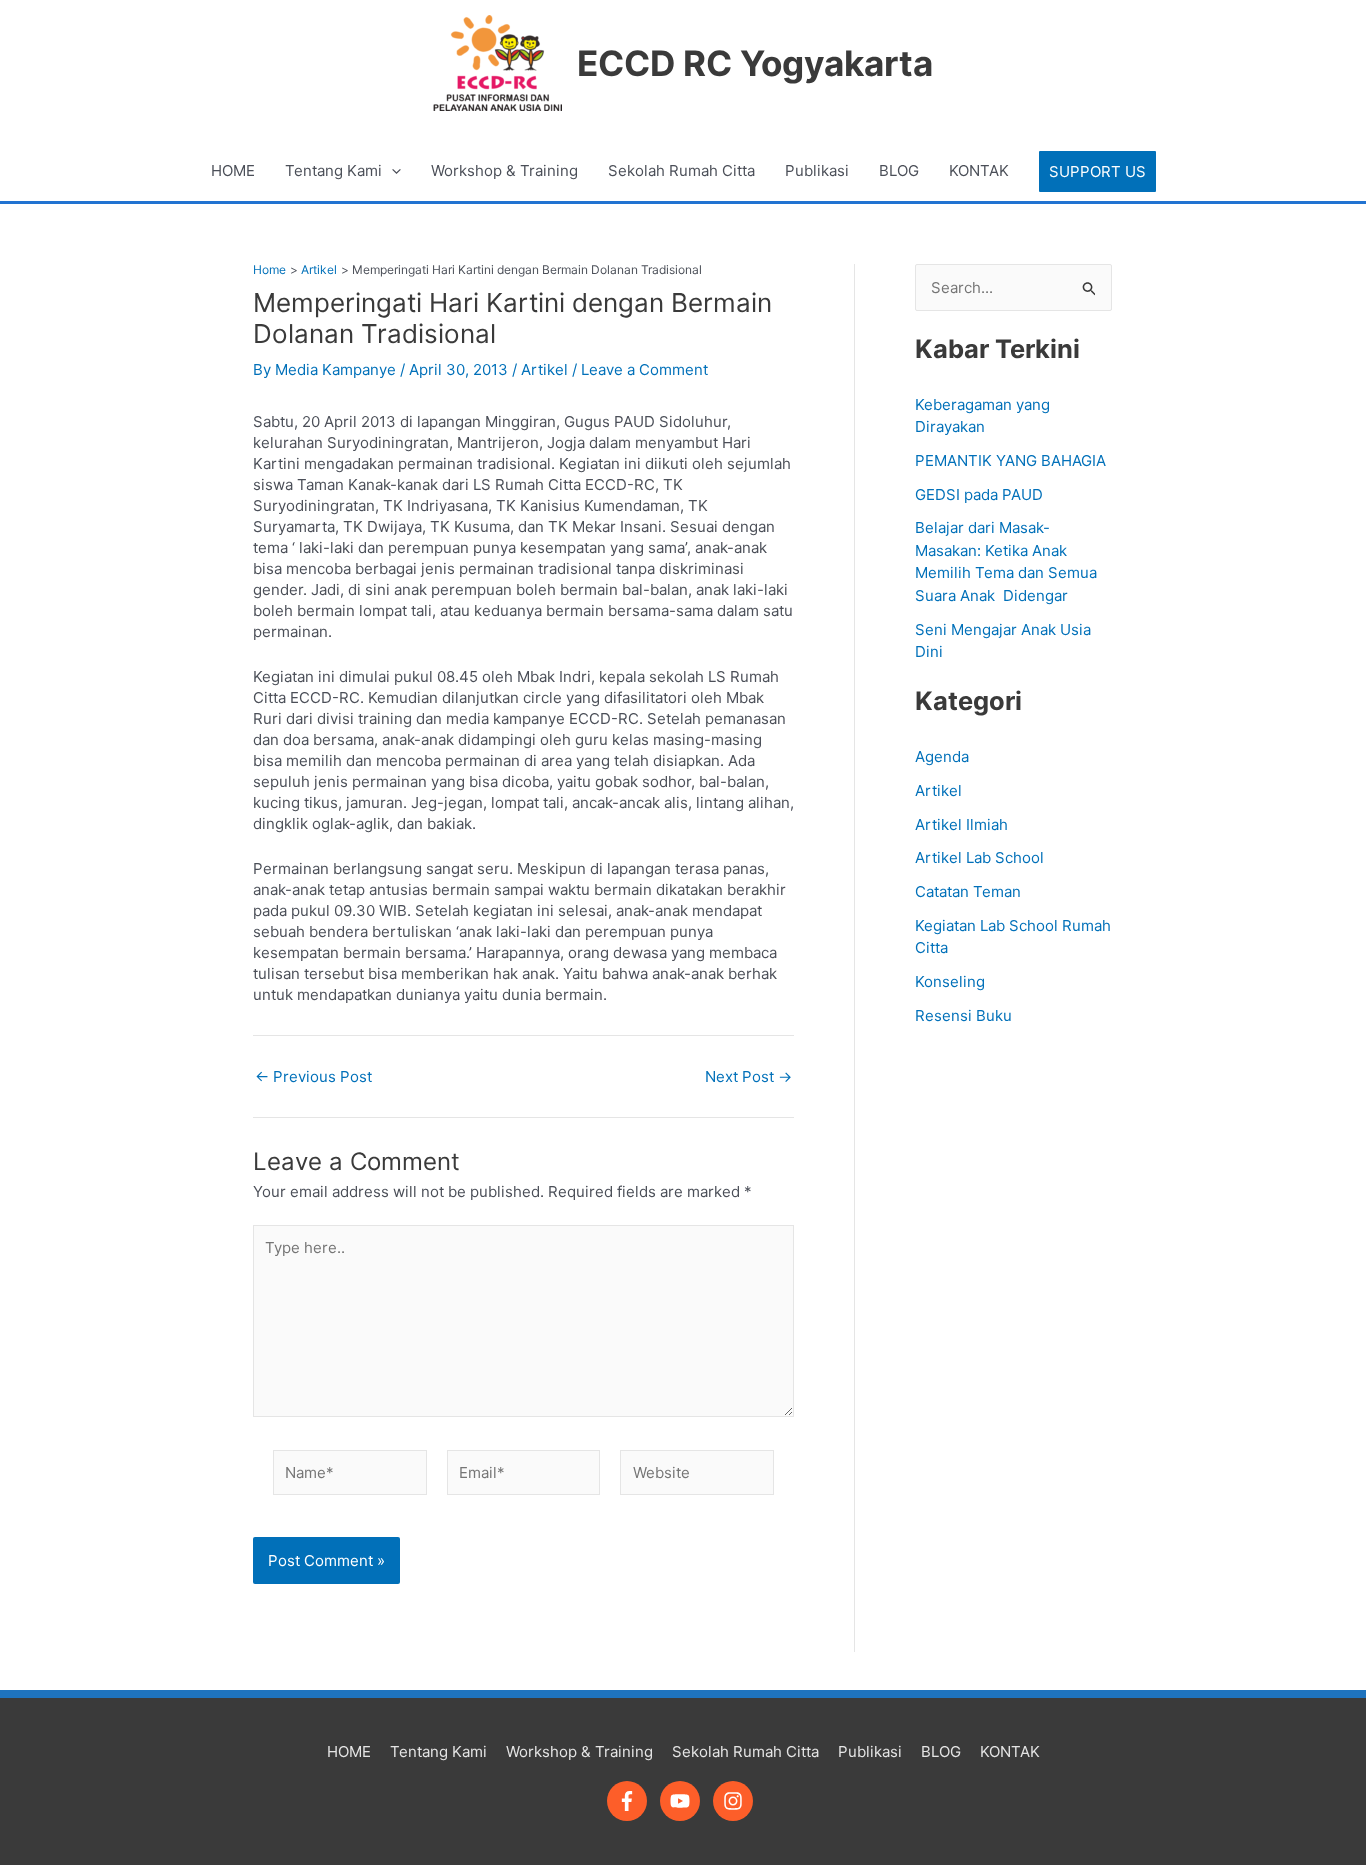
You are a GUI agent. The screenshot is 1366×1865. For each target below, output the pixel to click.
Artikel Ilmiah (961, 824)
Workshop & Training (504, 170)
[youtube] (684, 1801)
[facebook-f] (631, 1801)
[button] (1097, 171)
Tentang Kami (333, 170)
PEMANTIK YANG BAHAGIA (1010, 460)
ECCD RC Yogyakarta (755, 63)
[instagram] (736, 1801)
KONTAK (979, 170)
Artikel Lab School (979, 857)
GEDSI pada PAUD (979, 494)
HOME (233, 170)
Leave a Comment (644, 369)
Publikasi (817, 170)
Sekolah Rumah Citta (681, 170)
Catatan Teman (968, 891)
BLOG (899, 170)
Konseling (950, 981)
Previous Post (313, 1076)
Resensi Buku (963, 1015)
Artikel (544, 369)
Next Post (748, 1076)
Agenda (942, 756)
